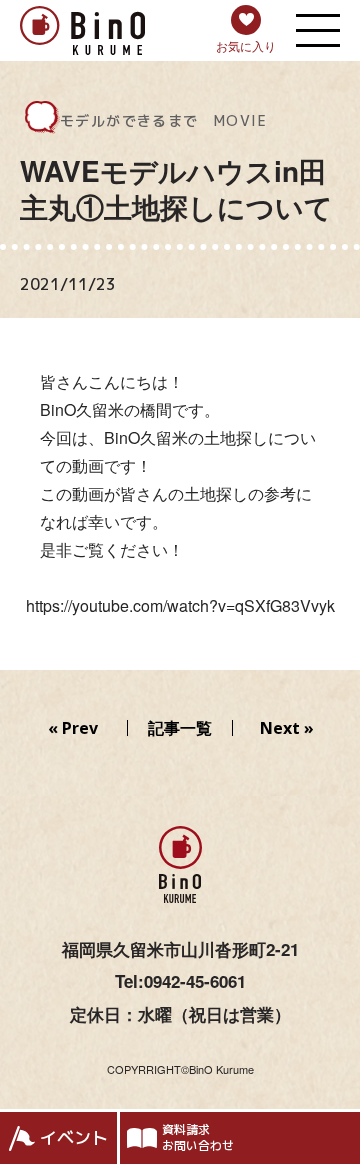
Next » (287, 728)
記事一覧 (180, 728)
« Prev (73, 728)
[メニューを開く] (318, 30)
